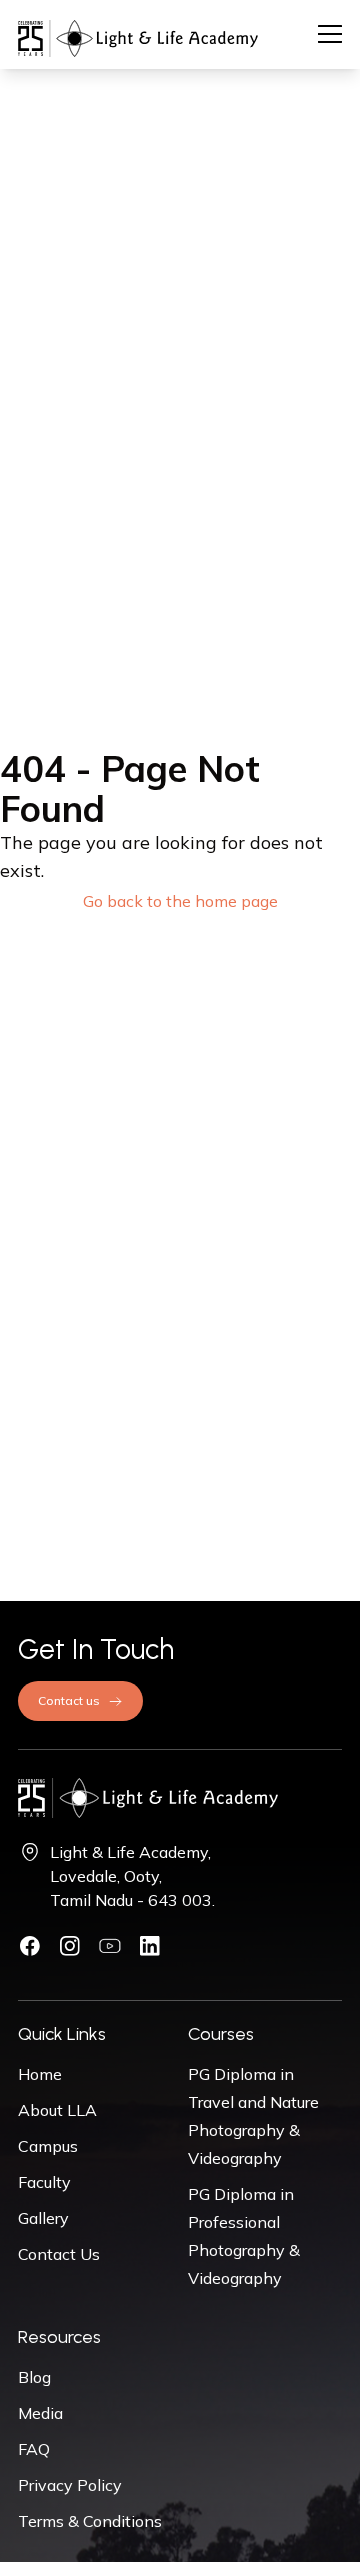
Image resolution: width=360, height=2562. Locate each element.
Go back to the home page (180, 901)
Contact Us (59, 2254)
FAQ (34, 2449)
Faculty (44, 2182)
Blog (34, 2377)
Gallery (43, 2218)
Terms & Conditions (90, 2521)
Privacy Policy (70, 2485)
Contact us (69, 1700)
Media (40, 2413)
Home (40, 2074)
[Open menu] (330, 34)
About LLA (57, 2110)
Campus (48, 2146)
